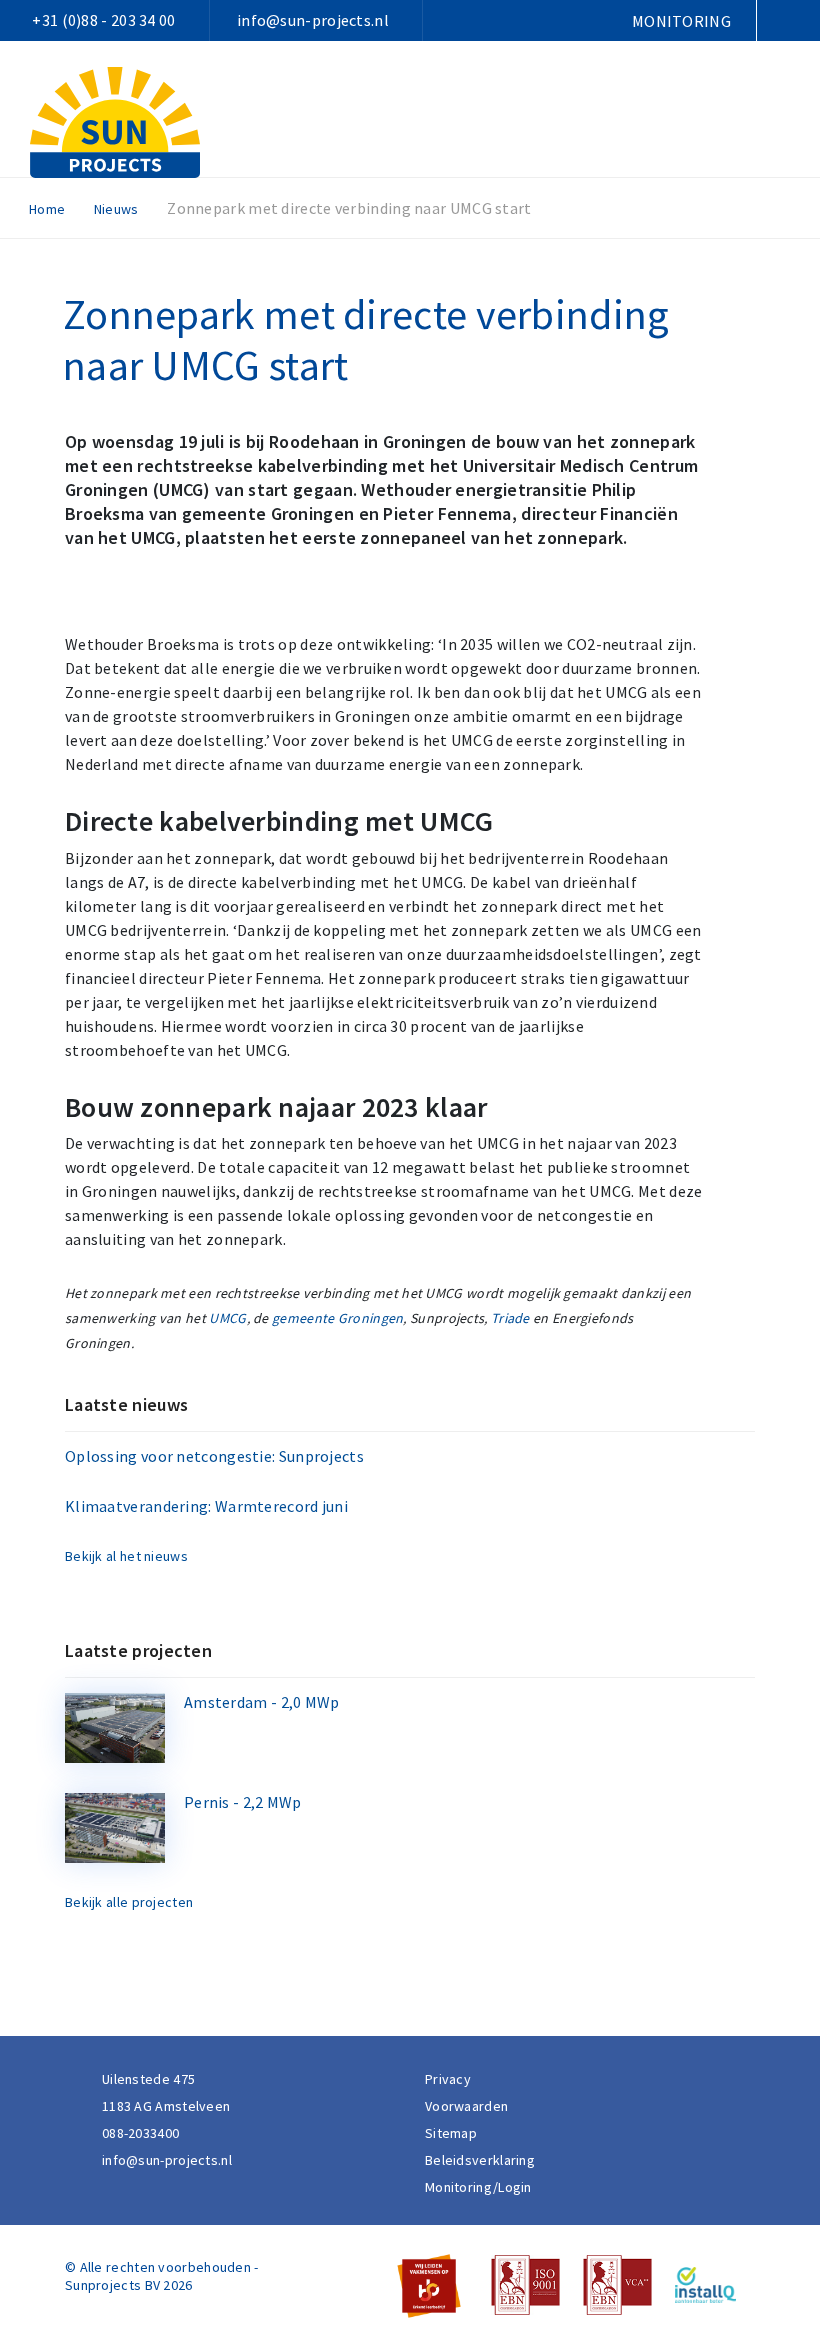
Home (47, 209)
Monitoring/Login (478, 2187)
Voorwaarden (466, 2106)
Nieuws (116, 209)
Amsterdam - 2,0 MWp (262, 1702)
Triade (510, 1318)
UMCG (227, 1318)
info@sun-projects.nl (313, 20)
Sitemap (451, 2133)
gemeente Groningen (337, 1318)
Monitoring (681, 21)
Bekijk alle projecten (129, 1902)
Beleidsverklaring (480, 2160)
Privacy (448, 2079)
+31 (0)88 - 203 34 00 (103, 20)
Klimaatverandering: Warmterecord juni (206, 1506)
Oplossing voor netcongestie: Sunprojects (214, 1456)
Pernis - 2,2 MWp (243, 1802)
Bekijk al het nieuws (126, 1556)
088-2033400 (140, 2133)
